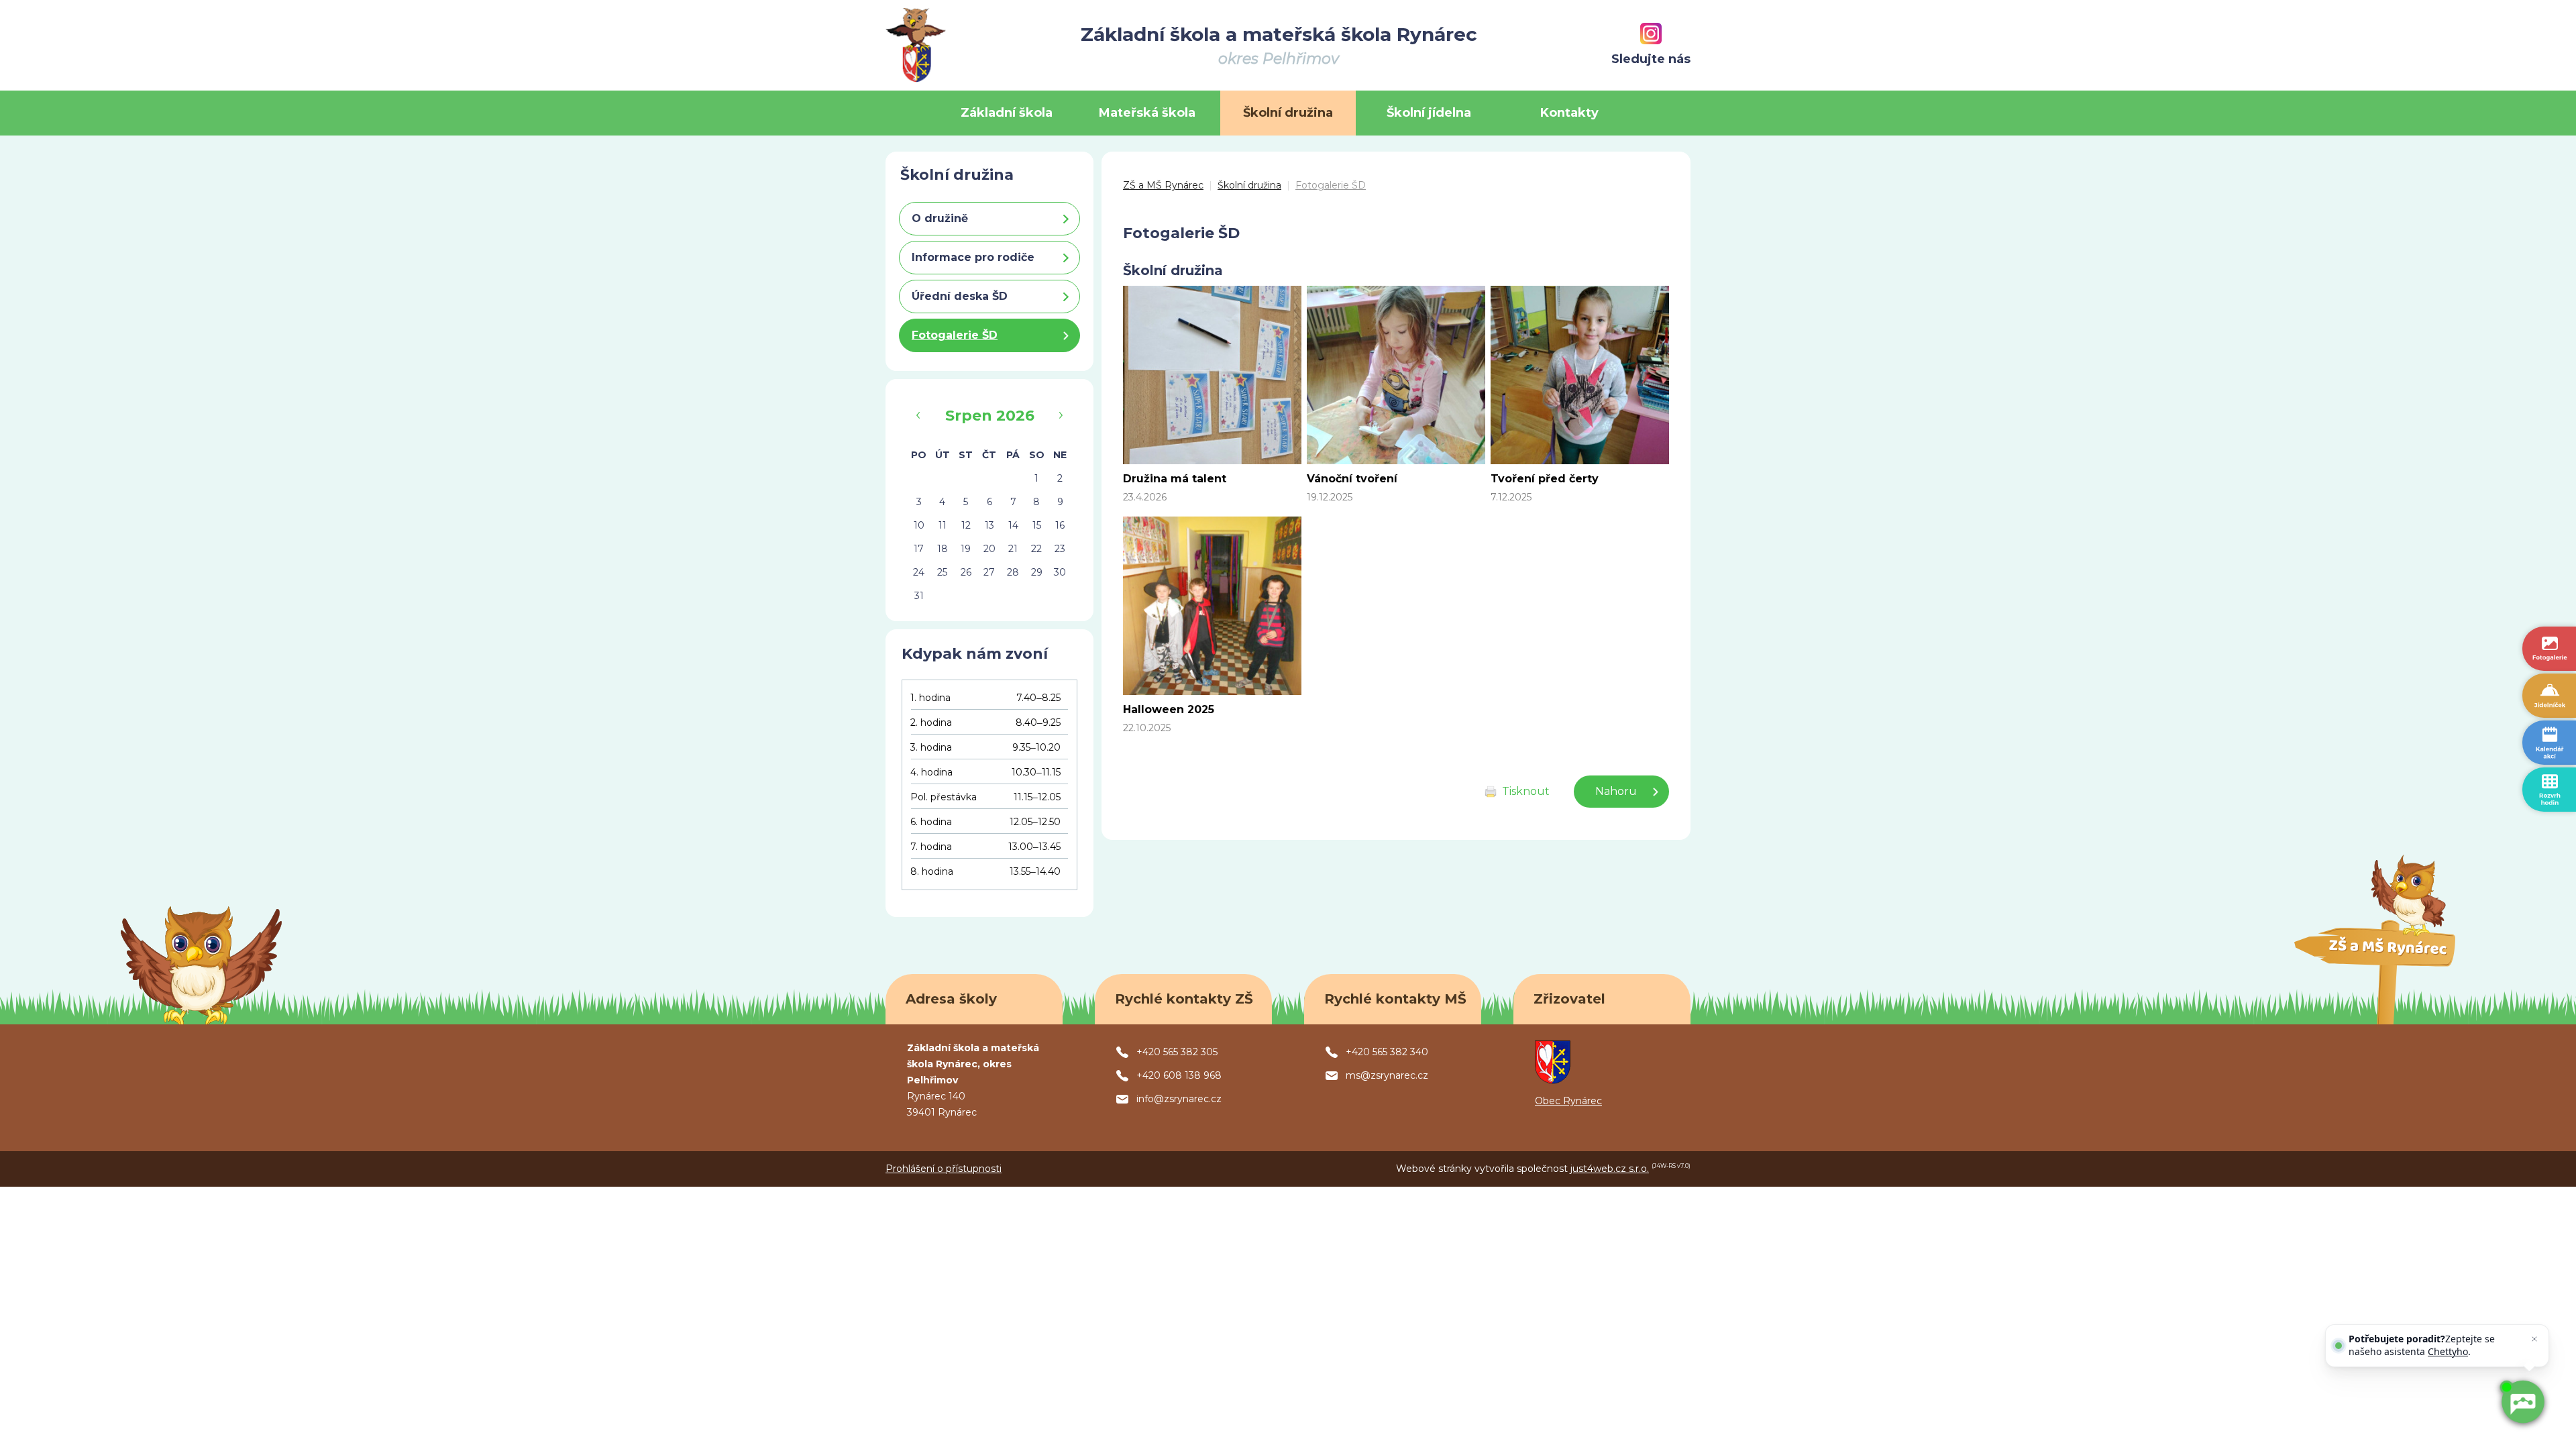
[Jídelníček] (2549, 696)
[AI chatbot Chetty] (2523, 1402)
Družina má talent (1175, 479)
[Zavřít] (2534, 1339)
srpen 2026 (990, 416)
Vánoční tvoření (1352, 479)
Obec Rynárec (1568, 1101)
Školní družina (1249, 185)
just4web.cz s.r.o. (1610, 1169)
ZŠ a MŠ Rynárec (1163, 185)
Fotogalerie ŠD (1331, 185)
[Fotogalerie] (2549, 649)
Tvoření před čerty (1545, 479)
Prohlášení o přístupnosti (944, 1169)
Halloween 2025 (1169, 709)
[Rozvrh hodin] (2549, 790)
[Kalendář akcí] (2549, 743)
